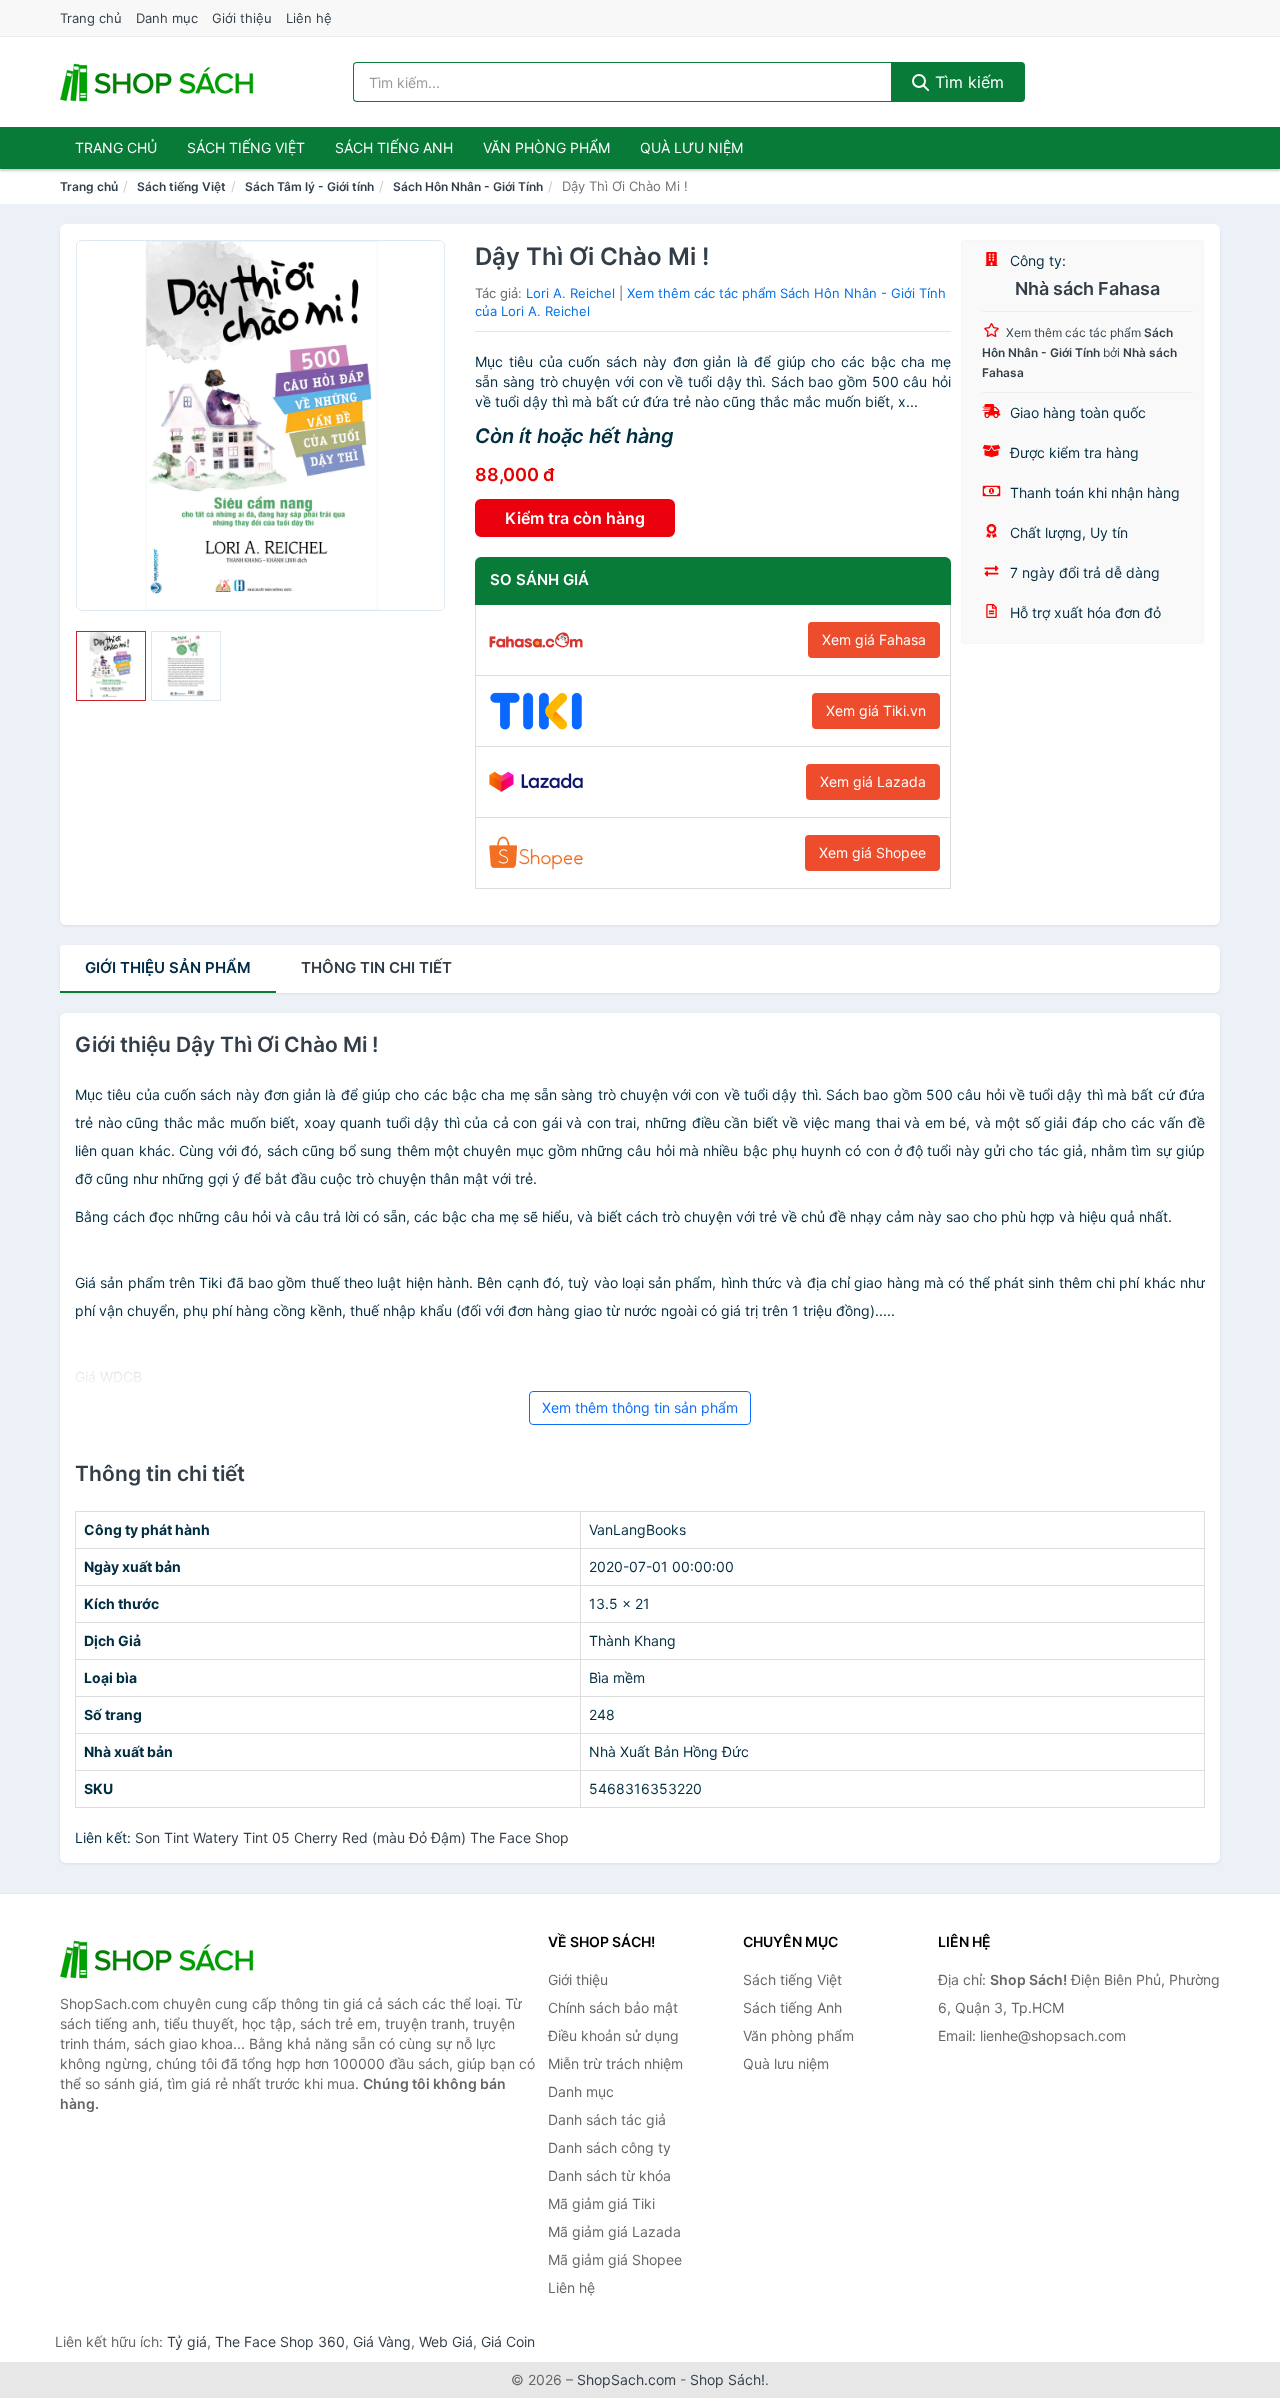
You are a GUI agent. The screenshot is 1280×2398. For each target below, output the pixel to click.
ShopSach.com (626, 2379)
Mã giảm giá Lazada (614, 2231)
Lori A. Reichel (570, 293)
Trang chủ (91, 18)
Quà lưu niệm (691, 147)
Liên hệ (309, 18)
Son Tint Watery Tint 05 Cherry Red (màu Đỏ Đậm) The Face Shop (352, 1837)
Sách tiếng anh (394, 147)
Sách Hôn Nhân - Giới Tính (468, 186)
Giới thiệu (242, 18)
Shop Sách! (727, 2379)
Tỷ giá (187, 2341)
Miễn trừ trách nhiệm (615, 2063)
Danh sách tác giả (607, 2119)
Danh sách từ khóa (609, 2175)
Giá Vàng (382, 2341)
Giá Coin (508, 2341)
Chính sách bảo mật (613, 2007)
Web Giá (446, 2341)
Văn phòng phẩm (546, 147)
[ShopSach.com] (160, 82)
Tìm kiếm (967, 82)
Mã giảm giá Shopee (615, 2259)
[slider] (111, 666)
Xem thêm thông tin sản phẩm (640, 1407)
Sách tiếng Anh (792, 2007)
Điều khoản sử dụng (613, 2035)
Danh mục (167, 18)
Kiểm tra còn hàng (575, 518)
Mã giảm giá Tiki (601, 2203)
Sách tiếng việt (246, 147)
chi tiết (376, 967)
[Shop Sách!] (160, 1959)
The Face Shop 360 (280, 2341)
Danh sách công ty (609, 2147)
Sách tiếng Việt (181, 186)
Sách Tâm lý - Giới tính (309, 186)
